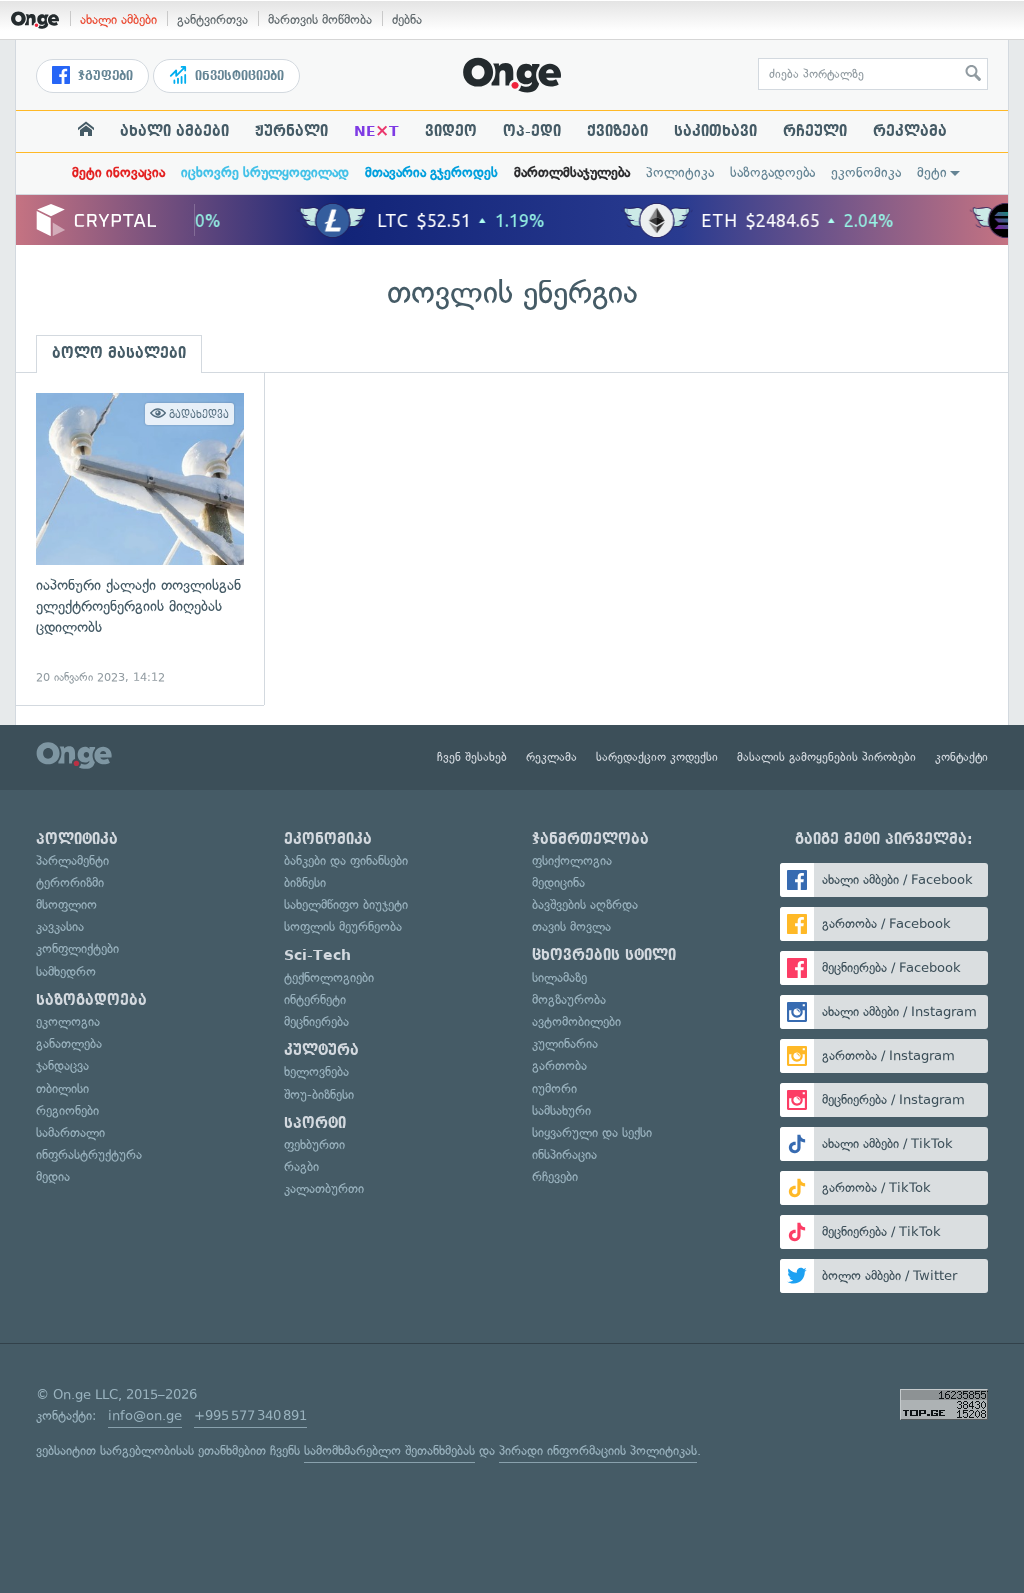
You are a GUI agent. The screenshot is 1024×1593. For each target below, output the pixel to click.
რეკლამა (910, 131)
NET (376, 131)
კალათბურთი (324, 1188)
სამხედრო (66, 971)
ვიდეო (451, 131)
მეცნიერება (316, 1021)
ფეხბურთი (314, 1144)
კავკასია (60, 926)
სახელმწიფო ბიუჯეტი (346, 904)
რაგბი (301, 1166)
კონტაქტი (961, 757)
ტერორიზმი (70, 882)
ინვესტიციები (237, 76)
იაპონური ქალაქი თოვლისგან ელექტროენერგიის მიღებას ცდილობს (140, 539)
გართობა (559, 1065)
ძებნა (407, 19)
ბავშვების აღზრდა (585, 904)
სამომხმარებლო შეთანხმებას (389, 1450)
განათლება (69, 1043)
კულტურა (321, 1050)
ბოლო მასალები (119, 353)
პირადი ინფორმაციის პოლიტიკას (598, 1450)
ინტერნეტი (315, 999)
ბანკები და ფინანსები (346, 860)
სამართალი (70, 1132)
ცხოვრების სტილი (604, 955)
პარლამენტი (72, 860)
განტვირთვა (212, 19)
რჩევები (555, 1176)
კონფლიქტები (77, 948)
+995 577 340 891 (250, 1415)
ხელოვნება (316, 1071)
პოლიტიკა (680, 172)
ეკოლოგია (68, 1021)
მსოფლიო (66, 904)
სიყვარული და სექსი (592, 1132)
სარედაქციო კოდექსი (657, 757)
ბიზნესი (305, 882)
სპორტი (315, 1123)
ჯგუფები (103, 76)
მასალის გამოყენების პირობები (826, 757)
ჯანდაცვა (62, 1065)
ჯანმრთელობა (590, 839)
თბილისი (62, 1088)
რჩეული (815, 131)
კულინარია (565, 1043)
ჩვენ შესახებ (472, 757)
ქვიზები (617, 131)
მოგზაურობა (569, 999)
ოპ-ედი (532, 131)
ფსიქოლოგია (572, 860)
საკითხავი (715, 131)
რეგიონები (67, 1110)
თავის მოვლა (571, 926)
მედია (53, 1176)
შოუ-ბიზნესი (319, 1094)
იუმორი (554, 1088)
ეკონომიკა (866, 172)
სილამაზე (559, 977)
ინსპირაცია (564, 1154)
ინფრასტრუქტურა (89, 1154)
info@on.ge (145, 1415)
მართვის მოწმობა (320, 19)
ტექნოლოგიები (329, 977)
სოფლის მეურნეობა (343, 926)
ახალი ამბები (118, 19)
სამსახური (561, 1110)
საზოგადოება (772, 172)
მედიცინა (558, 882)
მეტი (932, 172)
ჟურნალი (291, 131)
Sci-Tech (317, 955)
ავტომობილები (576, 1021)
